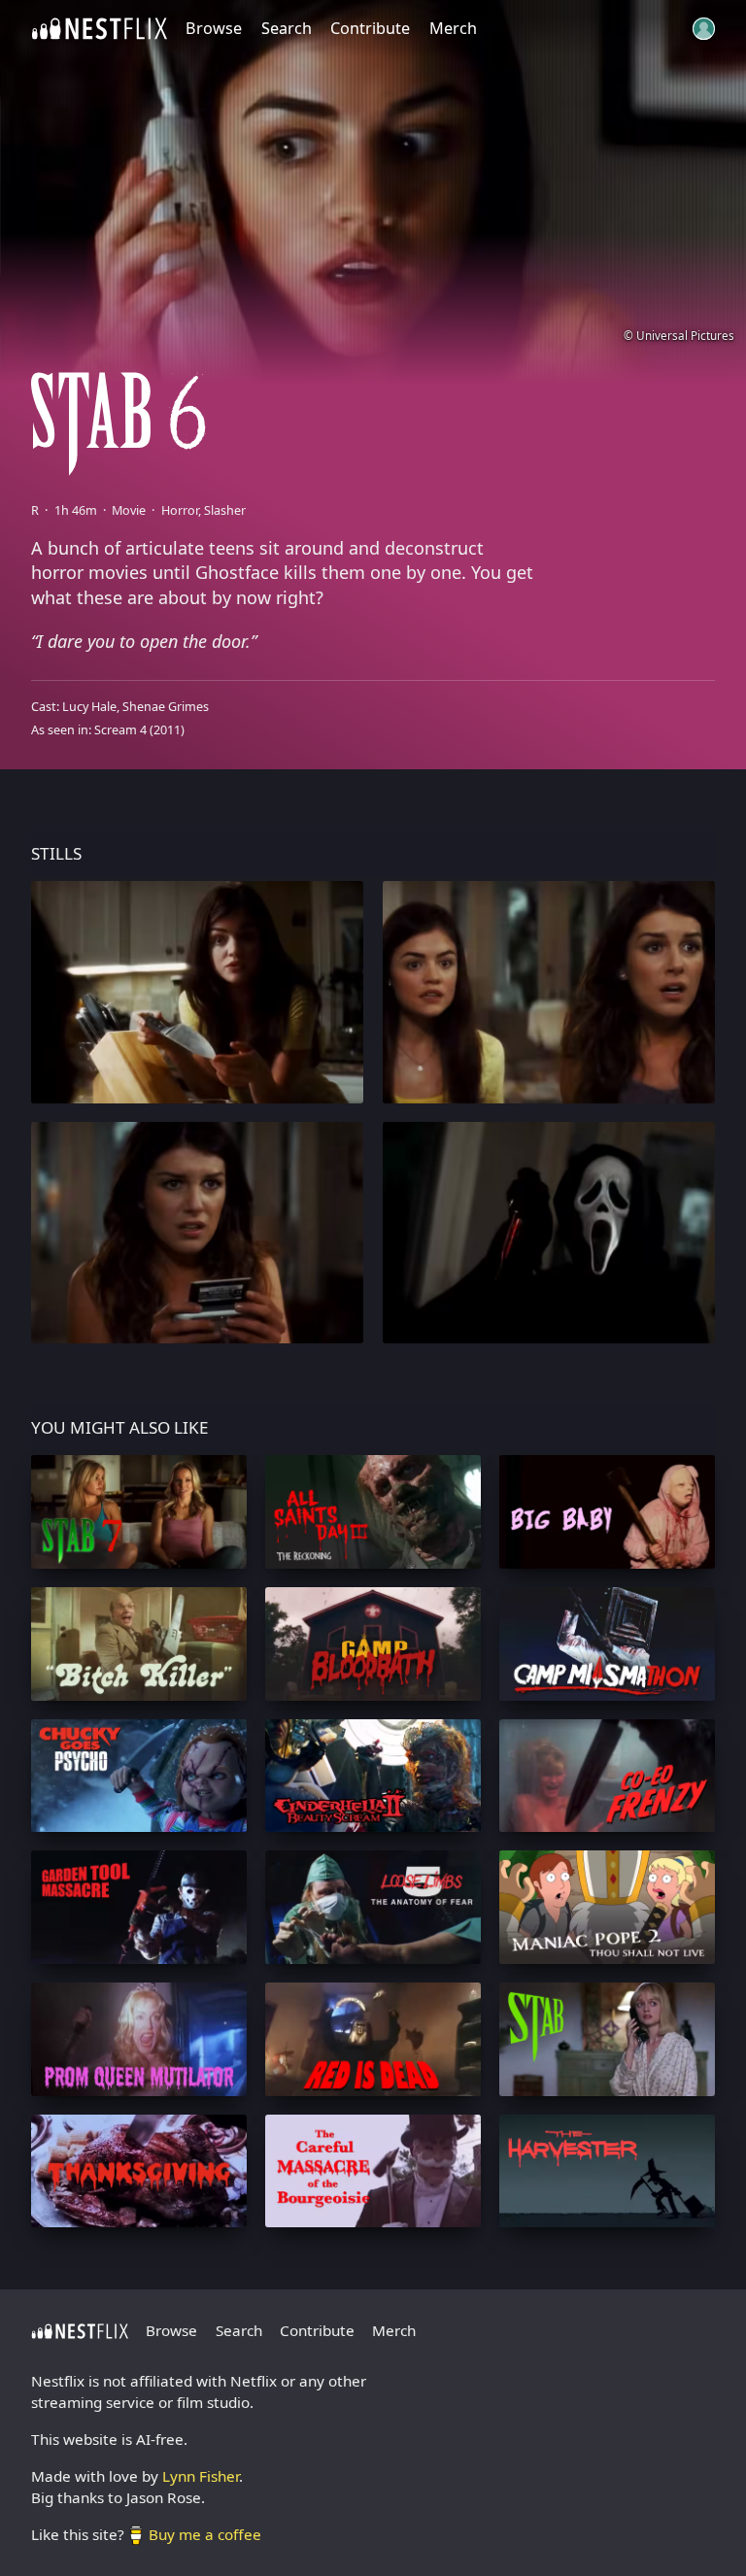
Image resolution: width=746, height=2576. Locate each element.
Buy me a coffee (205, 2534)
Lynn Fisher (201, 2476)
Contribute (370, 28)
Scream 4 (120, 730)
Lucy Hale (89, 707)
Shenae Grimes (166, 707)
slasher (225, 510)
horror (180, 510)
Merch (453, 28)
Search (287, 28)
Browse (214, 28)
